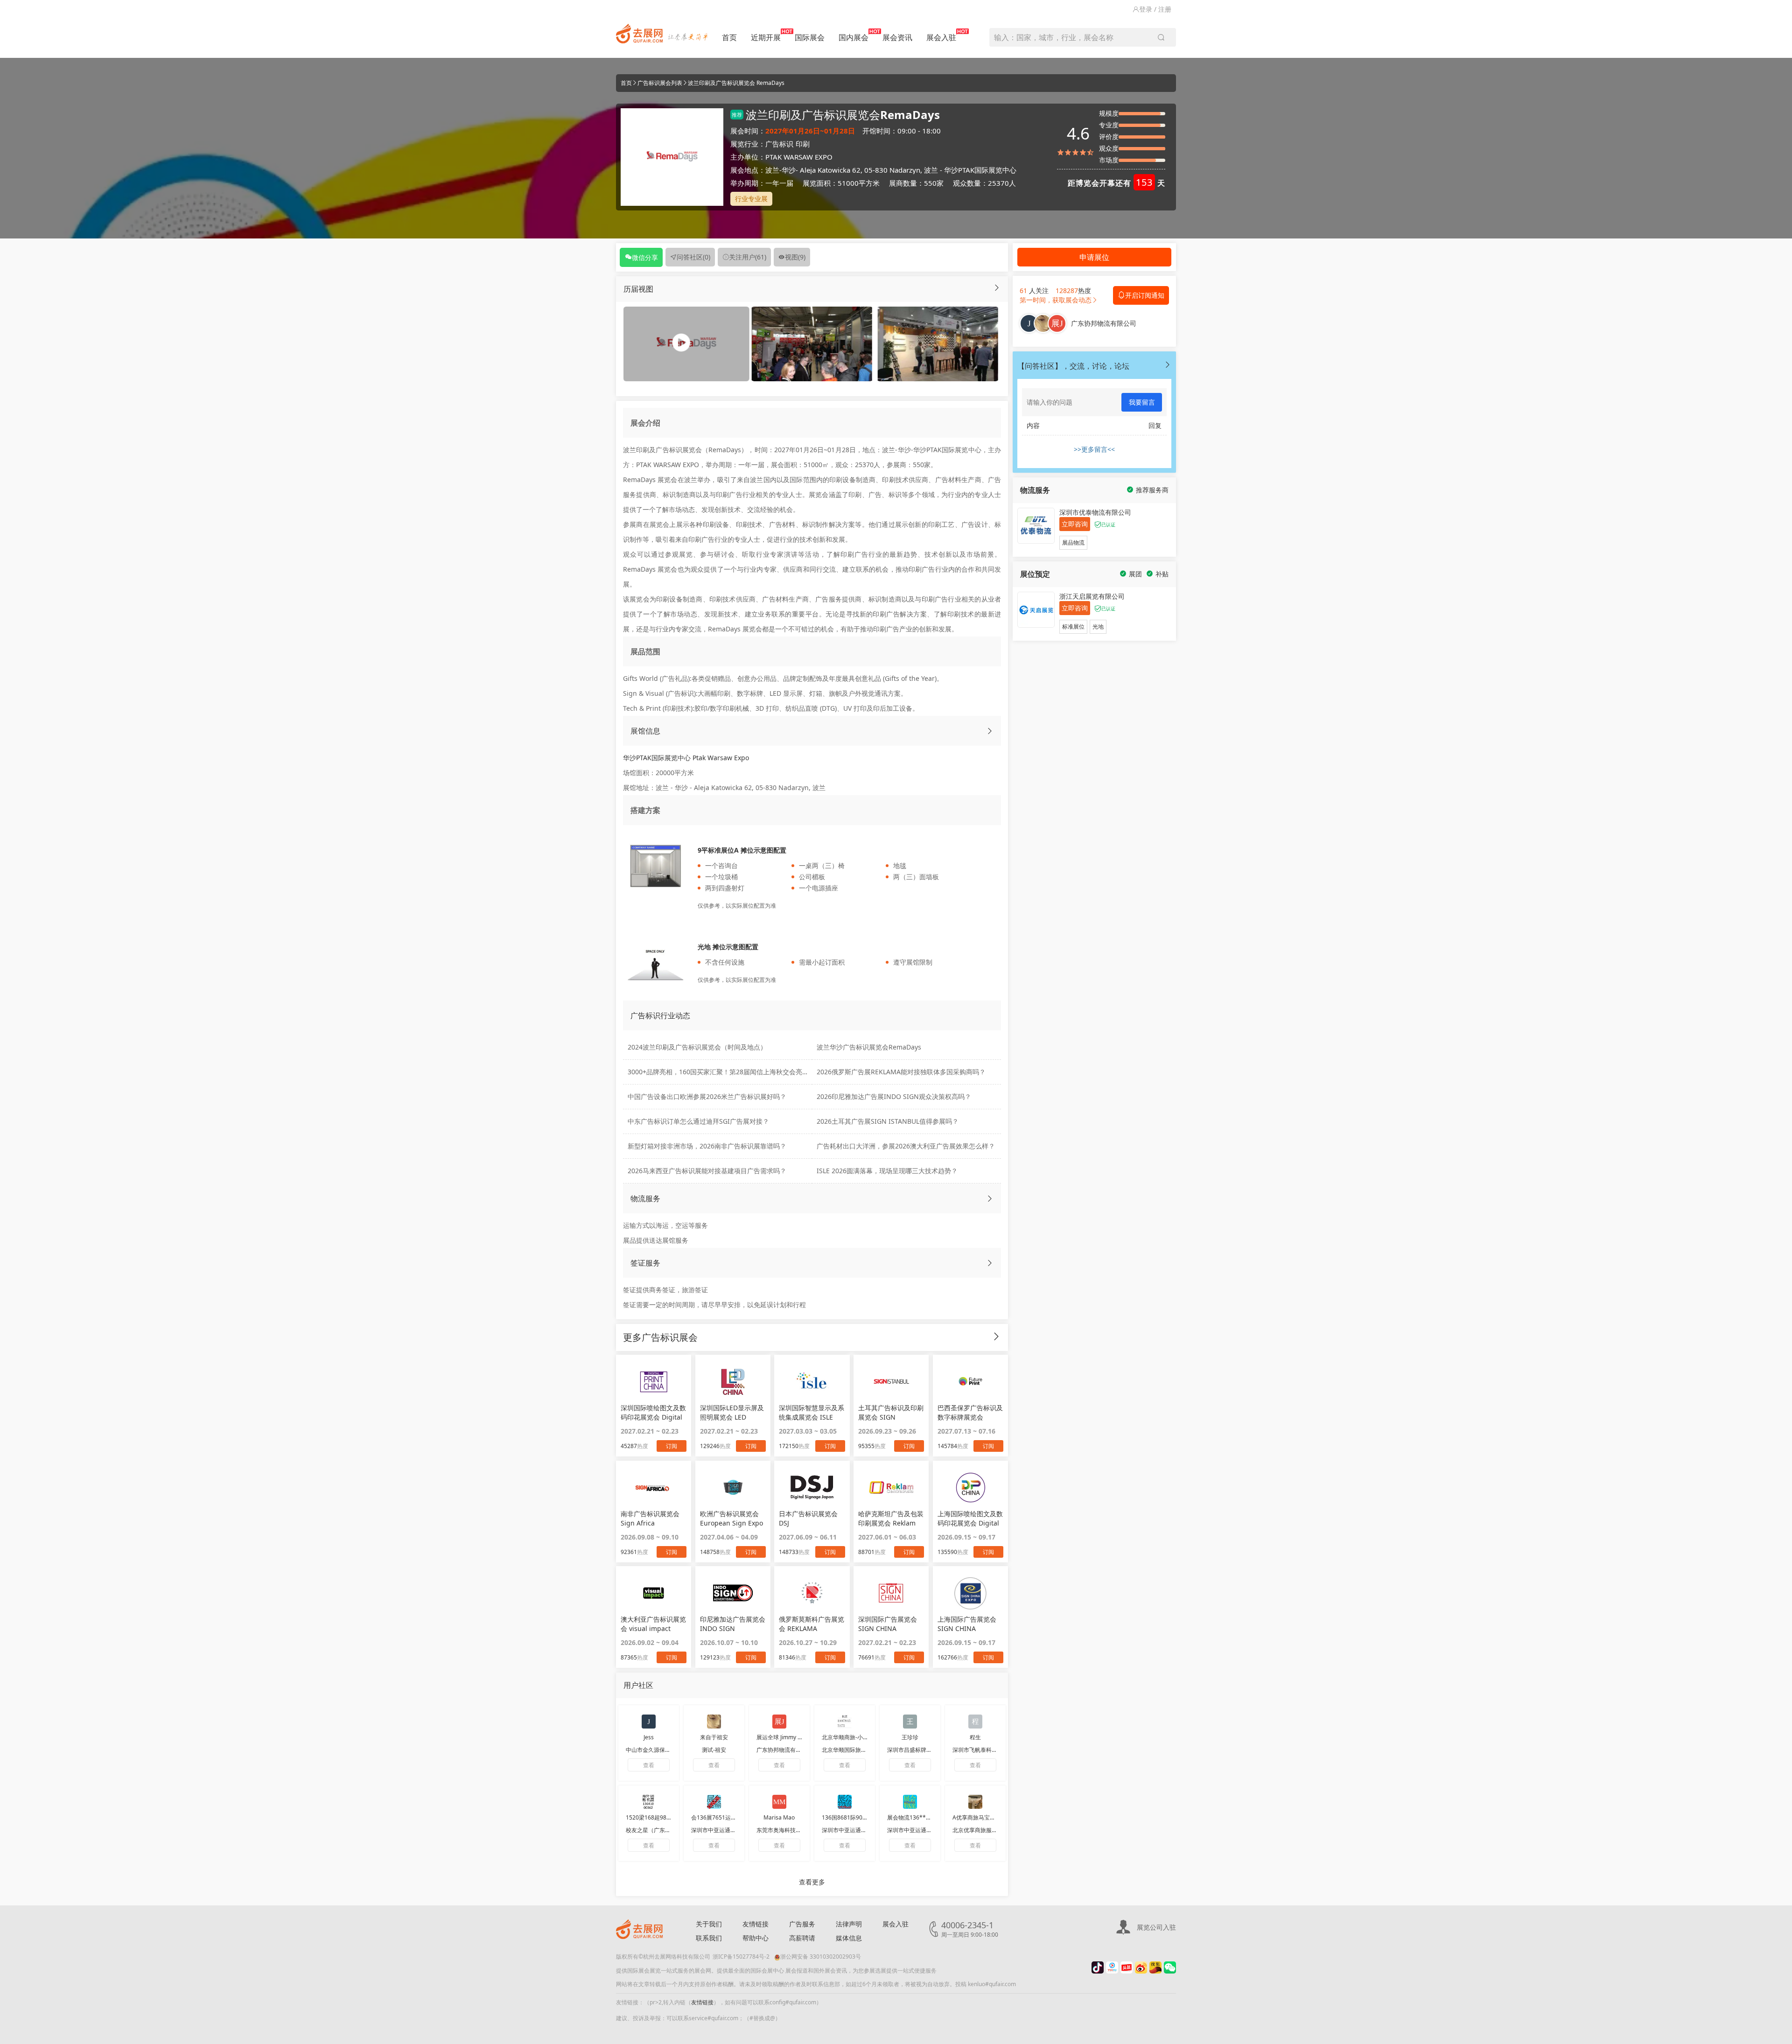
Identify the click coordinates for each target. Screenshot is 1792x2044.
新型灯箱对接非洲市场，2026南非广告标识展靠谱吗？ (707, 1146)
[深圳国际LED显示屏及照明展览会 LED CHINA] (733, 1381)
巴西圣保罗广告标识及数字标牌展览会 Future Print (970, 1413)
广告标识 (779, 144)
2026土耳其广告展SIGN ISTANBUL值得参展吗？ (888, 1121)
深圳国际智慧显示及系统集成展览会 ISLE (812, 1412)
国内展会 (854, 37)
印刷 (803, 144)
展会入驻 (941, 37)
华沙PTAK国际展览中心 (980, 170)
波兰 (772, 170)
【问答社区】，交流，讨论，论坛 (1073, 366)
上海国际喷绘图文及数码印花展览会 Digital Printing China (970, 1519)
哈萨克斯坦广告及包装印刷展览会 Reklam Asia (891, 1519)
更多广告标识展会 (660, 1337)
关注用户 (748, 257)
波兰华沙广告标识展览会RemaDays (869, 1047)
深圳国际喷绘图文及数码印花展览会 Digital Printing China (653, 1413)
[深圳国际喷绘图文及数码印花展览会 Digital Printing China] (654, 1381)
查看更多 (812, 1882)
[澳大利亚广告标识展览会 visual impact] (654, 1593)
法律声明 (849, 1924)
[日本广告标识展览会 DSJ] (812, 1487)
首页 (729, 37)
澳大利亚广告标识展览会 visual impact (653, 1624)
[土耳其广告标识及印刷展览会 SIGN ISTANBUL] (891, 1381)
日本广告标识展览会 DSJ (808, 1518)
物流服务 (645, 1198)
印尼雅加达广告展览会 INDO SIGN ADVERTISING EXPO (733, 1624)
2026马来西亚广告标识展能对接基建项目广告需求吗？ (707, 1171)
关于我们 (709, 1924)
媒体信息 (849, 1938)
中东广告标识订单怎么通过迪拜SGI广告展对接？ (698, 1121)
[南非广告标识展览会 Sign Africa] (654, 1487)
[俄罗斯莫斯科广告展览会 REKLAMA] (812, 1593)
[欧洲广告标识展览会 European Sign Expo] (733, 1487)
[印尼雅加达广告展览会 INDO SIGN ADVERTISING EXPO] (733, 1593)
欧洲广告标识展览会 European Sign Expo (731, 1518)
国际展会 (810, 37)
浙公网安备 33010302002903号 (821, 1956)
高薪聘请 (802, 1938)
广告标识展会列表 (660, 83)
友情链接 (756, 1924)
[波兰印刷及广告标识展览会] (812, 343)
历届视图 (638, 289)
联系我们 (709, 1938)
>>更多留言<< (1094, 449)
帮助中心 (756, 1938)
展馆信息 (645, 731)
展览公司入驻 (1156, 1927)
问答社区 (693, 257)
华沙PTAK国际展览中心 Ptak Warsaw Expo (686, 758)
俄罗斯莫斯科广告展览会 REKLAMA (812, 1624)
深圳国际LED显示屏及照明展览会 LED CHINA (732, 1413)
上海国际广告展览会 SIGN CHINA (967, 1624)
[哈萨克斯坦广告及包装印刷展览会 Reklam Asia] (891, 1487)
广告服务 (802, 1924)
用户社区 (638, 1685)
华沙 (789, 170)
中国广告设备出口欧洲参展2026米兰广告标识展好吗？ (707, 1096)
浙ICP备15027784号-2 (741, 1956)
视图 (795, 257)
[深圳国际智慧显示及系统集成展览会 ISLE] (812, 1381)
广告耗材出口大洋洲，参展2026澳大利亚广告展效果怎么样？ (906, 1146)
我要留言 (1142, 402)
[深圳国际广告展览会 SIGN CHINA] (891, 1593)
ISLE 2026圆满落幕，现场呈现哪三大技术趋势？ (887, 1171)
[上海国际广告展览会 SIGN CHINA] (970, 1593)
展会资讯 (897, 37)
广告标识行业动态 (660, 1015)
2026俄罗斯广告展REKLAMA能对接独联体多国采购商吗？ (901, 1072)
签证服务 (645, 1263)
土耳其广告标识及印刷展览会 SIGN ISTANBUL (891, 1413)
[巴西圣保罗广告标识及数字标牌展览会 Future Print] (970, 1381)
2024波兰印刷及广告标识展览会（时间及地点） (697, 1047)
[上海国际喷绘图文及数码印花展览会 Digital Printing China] (970, 1487)
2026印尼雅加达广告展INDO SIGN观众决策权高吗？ (894, 1096)
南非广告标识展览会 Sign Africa (650, 1518)
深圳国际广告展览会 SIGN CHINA (888, 1624)
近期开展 (766, 37)
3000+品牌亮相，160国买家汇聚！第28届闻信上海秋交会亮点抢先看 (728, 1072)
